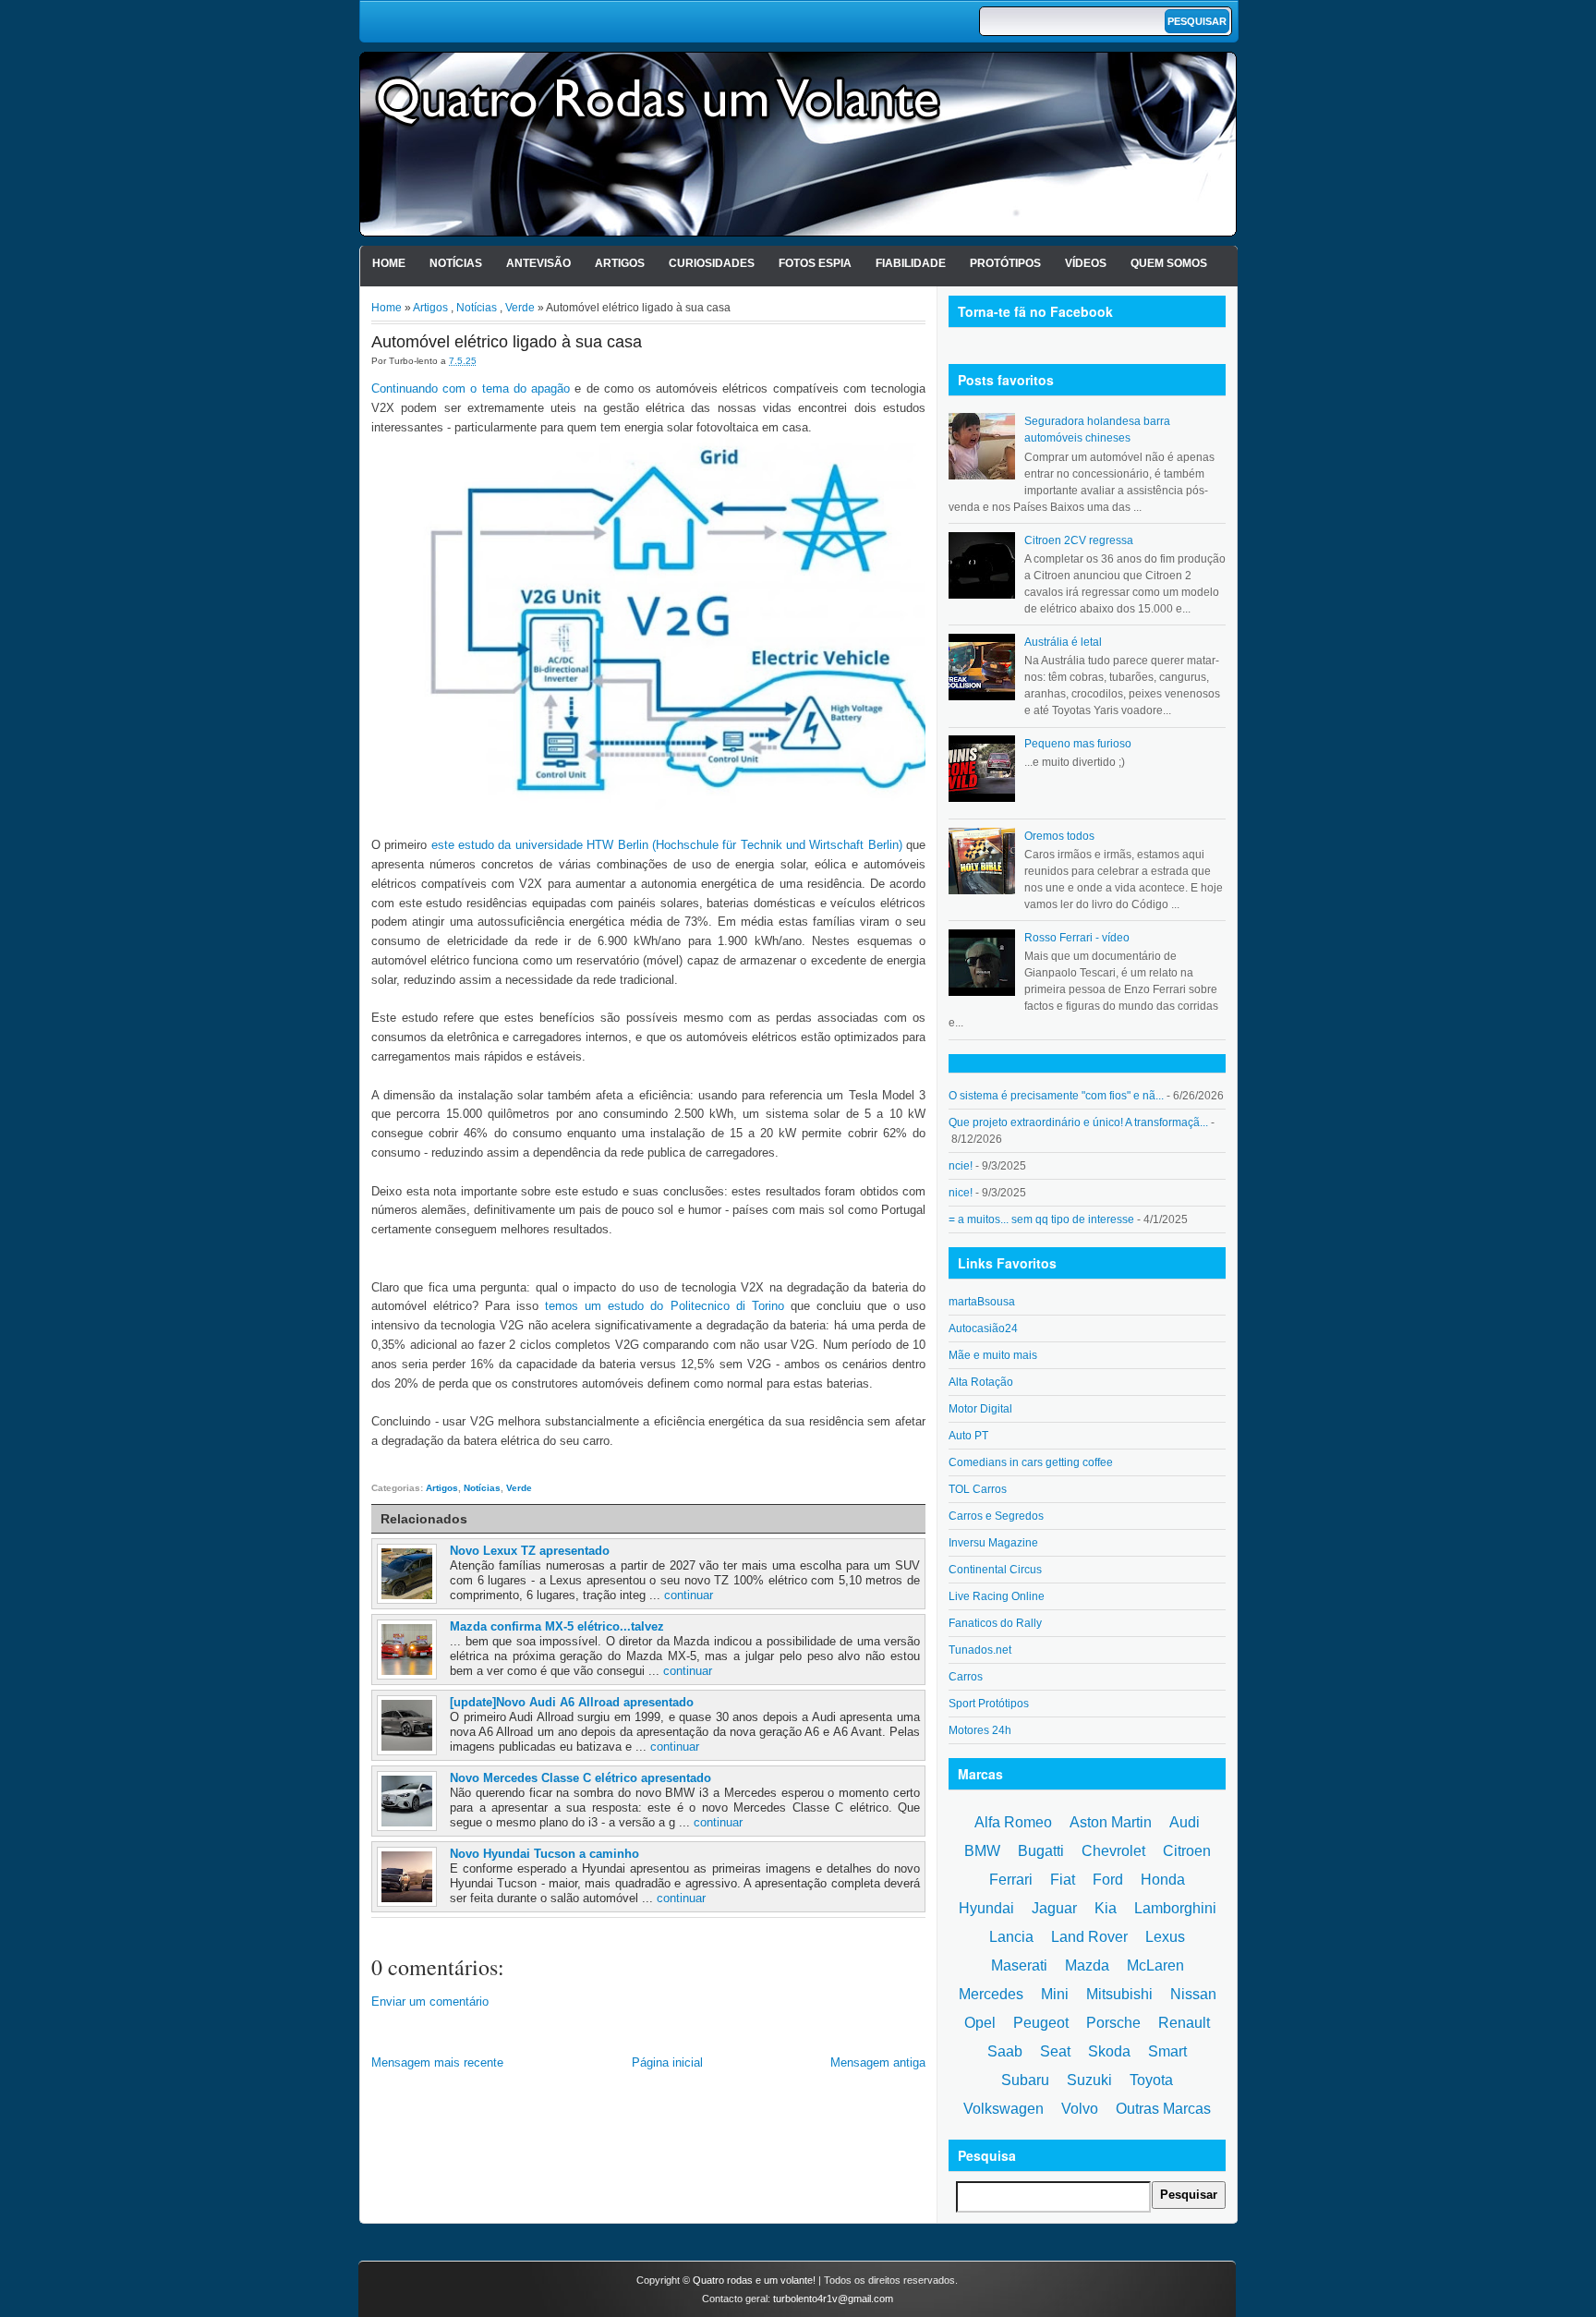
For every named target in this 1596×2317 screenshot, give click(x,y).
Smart (1167, 2051)
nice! (961, 1193)
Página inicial (667, 2062)
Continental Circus (995, 1570)
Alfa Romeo (1013, 1822)
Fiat (1063, 1880)
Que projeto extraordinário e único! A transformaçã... (1078, 1122)
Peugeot (1041, 2023)
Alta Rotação (981, 1382)
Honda (1163, 1880)
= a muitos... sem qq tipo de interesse (1041, 1219)
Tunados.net (980, 1650)
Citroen (1187, 1851)
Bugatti (1041, 1851)
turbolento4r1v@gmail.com (833, 2299)
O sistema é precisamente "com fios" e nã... (1056, 1096)
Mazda (1087, 1965)
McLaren (1155, 1965)
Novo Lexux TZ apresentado (530, 1551)
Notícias (456, 263)
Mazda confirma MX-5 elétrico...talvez (557, 1626)
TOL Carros (978, 1489)
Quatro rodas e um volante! (754, 2280)
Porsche (1113, 2023)
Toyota (1151, 2080)
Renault (1184, 2023)
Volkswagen (1004, 2109)
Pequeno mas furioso (1078, 744)
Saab (1005, 2051)
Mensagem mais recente (437, 2062)
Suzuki (1089, 2080)
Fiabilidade (911, 263)
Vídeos (1086, 263)
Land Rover (1089, 1937)
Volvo (1080, 2109)
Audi (1185, 1822)
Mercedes (991, 1994)
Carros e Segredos (996, 1516)
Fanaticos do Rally (995, 1623)
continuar (689, 1595)
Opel (980, 2023)
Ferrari (1011, 1880)
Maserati (1019, 1965)
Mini (1055, 1994)
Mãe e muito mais (993, 1355)
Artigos (620, 263)
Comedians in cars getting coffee (1031, 1462)
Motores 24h (980, 1730)
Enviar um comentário (430, 2002)
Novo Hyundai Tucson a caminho (544, 1854)
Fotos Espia (815, 263)
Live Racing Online (997, 1596)
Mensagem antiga (878, 2062)
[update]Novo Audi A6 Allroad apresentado (572, 1702)
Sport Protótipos (989, 1704)
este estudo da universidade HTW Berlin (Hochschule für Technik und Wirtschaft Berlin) (667, 845)
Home (389, 263)
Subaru (1025, 2080)
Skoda (1109, 2051)
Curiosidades (712, 263)
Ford (1108, 1880)
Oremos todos (1059, 836)
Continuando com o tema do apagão (471, 388)
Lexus (1165, 1937)
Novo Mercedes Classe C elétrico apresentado (580, 1778)
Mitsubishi (1119, 1994)
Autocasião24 (983, 1328)
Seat (1055, 2051)
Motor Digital (980, 1409)
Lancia (1011, 1937)
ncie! (961, 1166)
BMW (982, 1851)
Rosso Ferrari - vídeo (1077, 938)
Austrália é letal (1063, 642)
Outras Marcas (1163, 2109)
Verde (520, 308)
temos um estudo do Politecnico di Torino (664, 1306)
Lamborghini (1175, 1908)
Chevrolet (1113, 1851)
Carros (966, 1677)
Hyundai (986, 1908)
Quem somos (1169, 263)
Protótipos (1005, 263)
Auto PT (968, 1436)
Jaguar (1054, 1908)
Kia (1106, 1908)
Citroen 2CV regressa (1079, 540)
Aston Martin (1111, 1822)
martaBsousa (982, 1302)
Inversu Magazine (993, 1543)
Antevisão (538, 263)
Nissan (1193, 1994)
